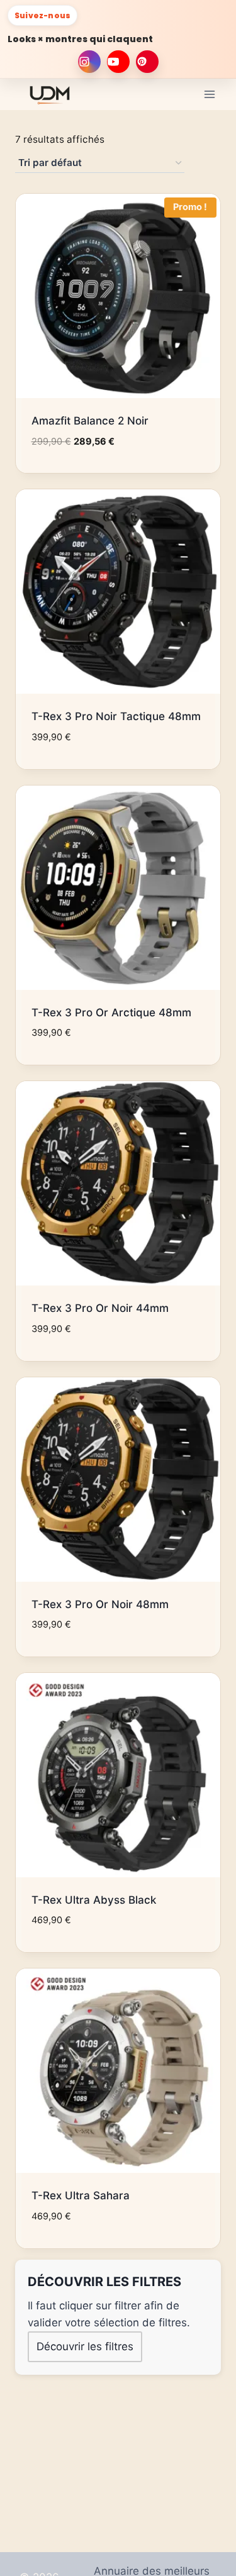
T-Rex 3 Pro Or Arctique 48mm (111, 1013)
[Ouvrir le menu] (209, 94)
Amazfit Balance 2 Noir (90, 421)
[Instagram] (89, 62)
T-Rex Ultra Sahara (81, 2196)
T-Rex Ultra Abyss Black (94, 1900)
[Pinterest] (147, 62)
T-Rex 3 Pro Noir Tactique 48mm (116, 716)
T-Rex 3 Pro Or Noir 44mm (100, 1308)
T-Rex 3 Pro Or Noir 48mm (100, 1604)
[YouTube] (118, 62)
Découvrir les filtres (85, 2346)
